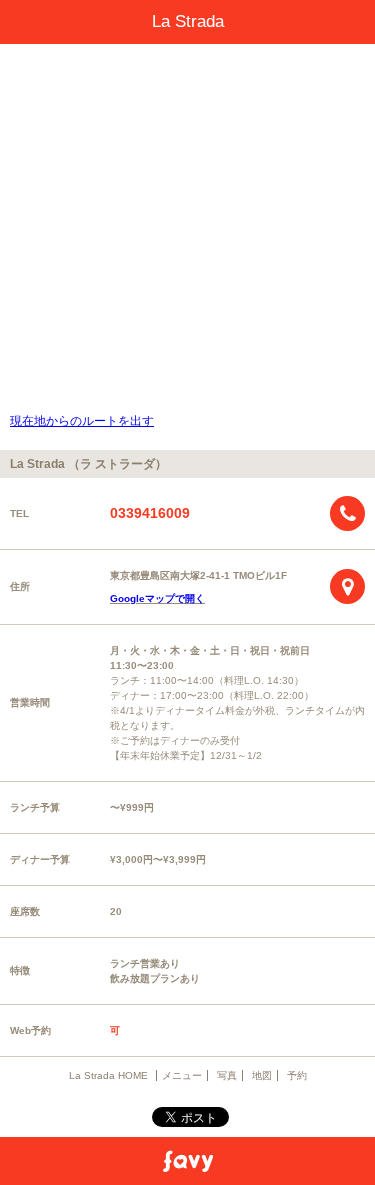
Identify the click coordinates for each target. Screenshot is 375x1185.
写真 (227, 1075)
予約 (297, 1075)
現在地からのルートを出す (82, 421)
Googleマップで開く (157, 598)
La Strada (188, 21)
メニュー (182, 1075)
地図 (262, 1075)
